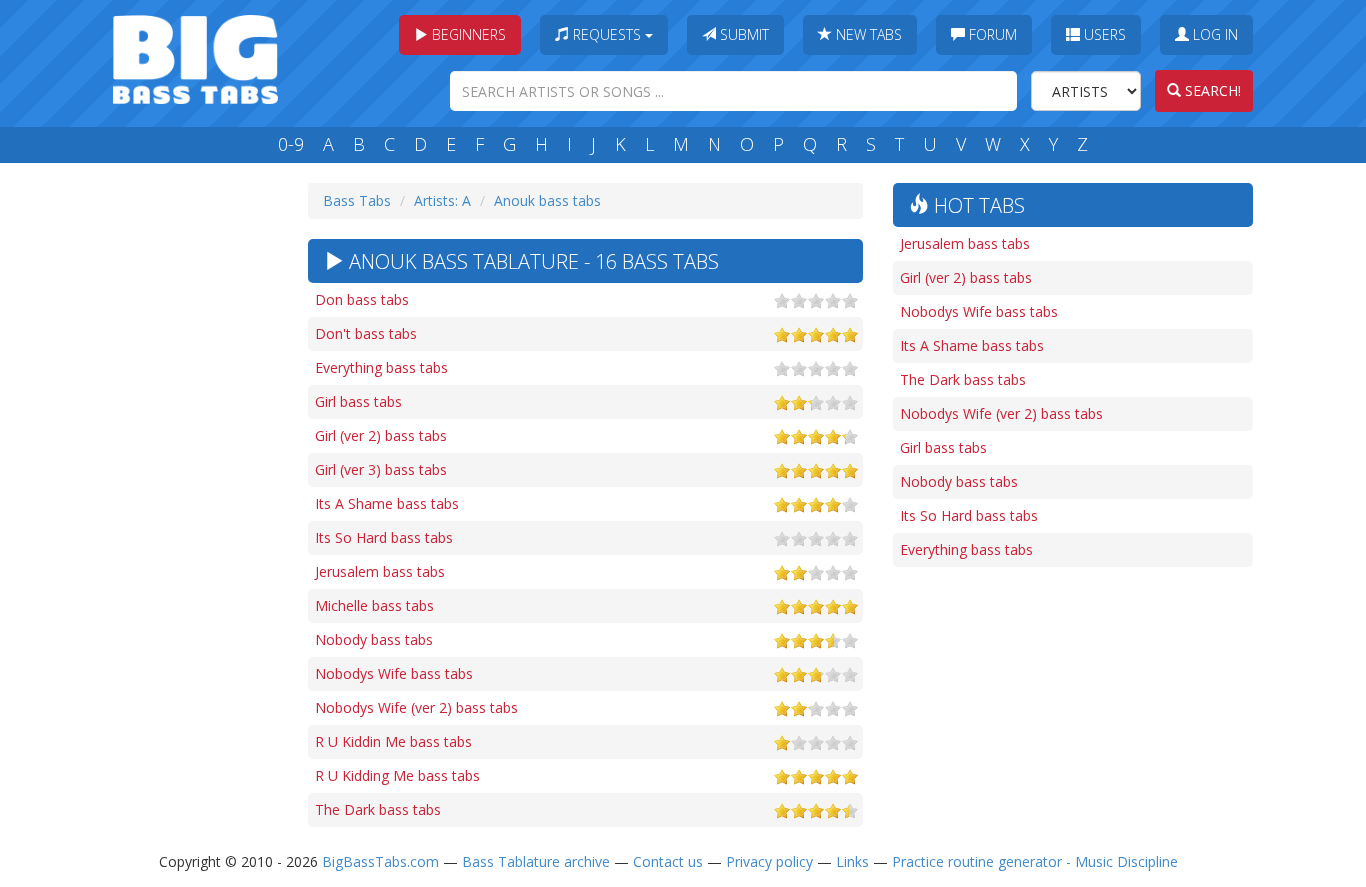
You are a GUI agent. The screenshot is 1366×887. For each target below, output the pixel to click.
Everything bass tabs (381, 367)
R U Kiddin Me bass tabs (393, 741)
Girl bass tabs (358, 401)
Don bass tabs (362, 299)
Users (1103, 34)
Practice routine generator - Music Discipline (1035, 861)
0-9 (291, 144)
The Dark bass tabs (378, 809)
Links (852, 861)
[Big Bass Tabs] (195, 57)
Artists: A (442, 200)
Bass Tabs (357, 200)
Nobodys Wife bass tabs (394, 673)
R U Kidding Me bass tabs (397, 775)
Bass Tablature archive (536, 861)
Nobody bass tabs (374, 639)
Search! (1211, 90)
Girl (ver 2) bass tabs (381, 435)
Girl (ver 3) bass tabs (381, 469)
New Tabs (867, 34)
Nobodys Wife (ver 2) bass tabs (416, 707)
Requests (607, 34)
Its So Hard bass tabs (384, 537)
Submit (742, 34)
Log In (1213, 34)
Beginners (467, 34)
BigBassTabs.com (380, 861)
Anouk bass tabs (547, 200)
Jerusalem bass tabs (380, 571)
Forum (991, 34)
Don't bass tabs (366, 333)
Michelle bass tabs (374, 605)
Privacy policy (769, 861)
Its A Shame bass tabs (387, 503)
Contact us (668, 861)
